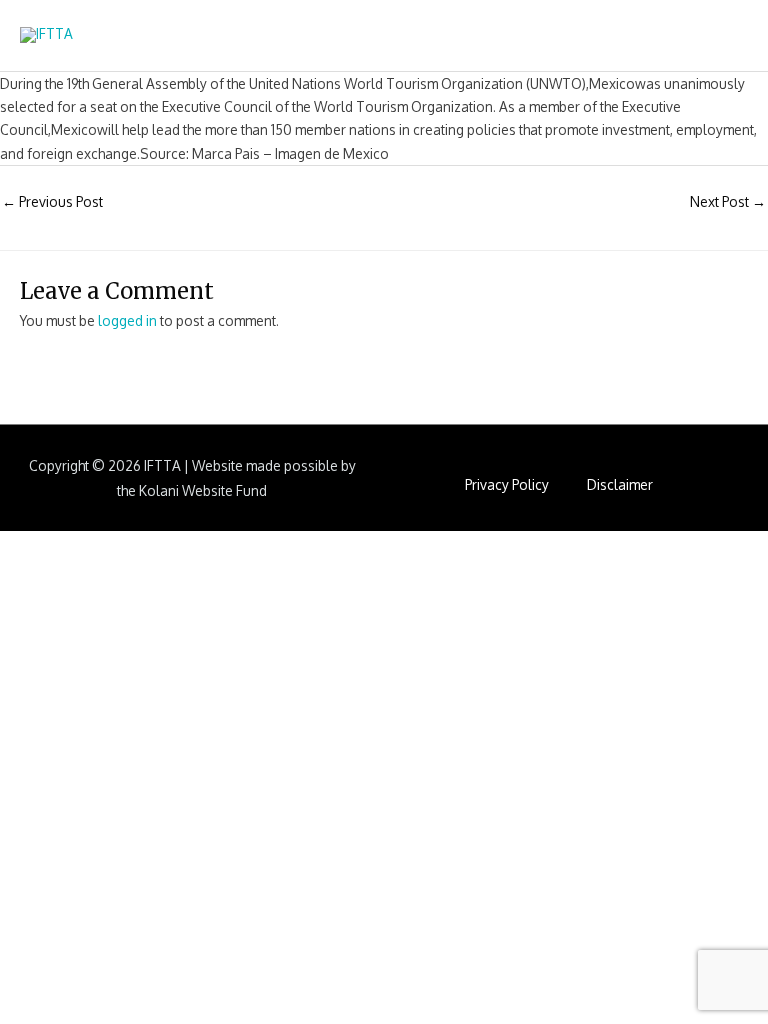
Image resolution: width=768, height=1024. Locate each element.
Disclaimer (620, 484)
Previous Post (52, 201)
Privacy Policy (507, 484)
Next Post (728, 201)
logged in (127, 320)
